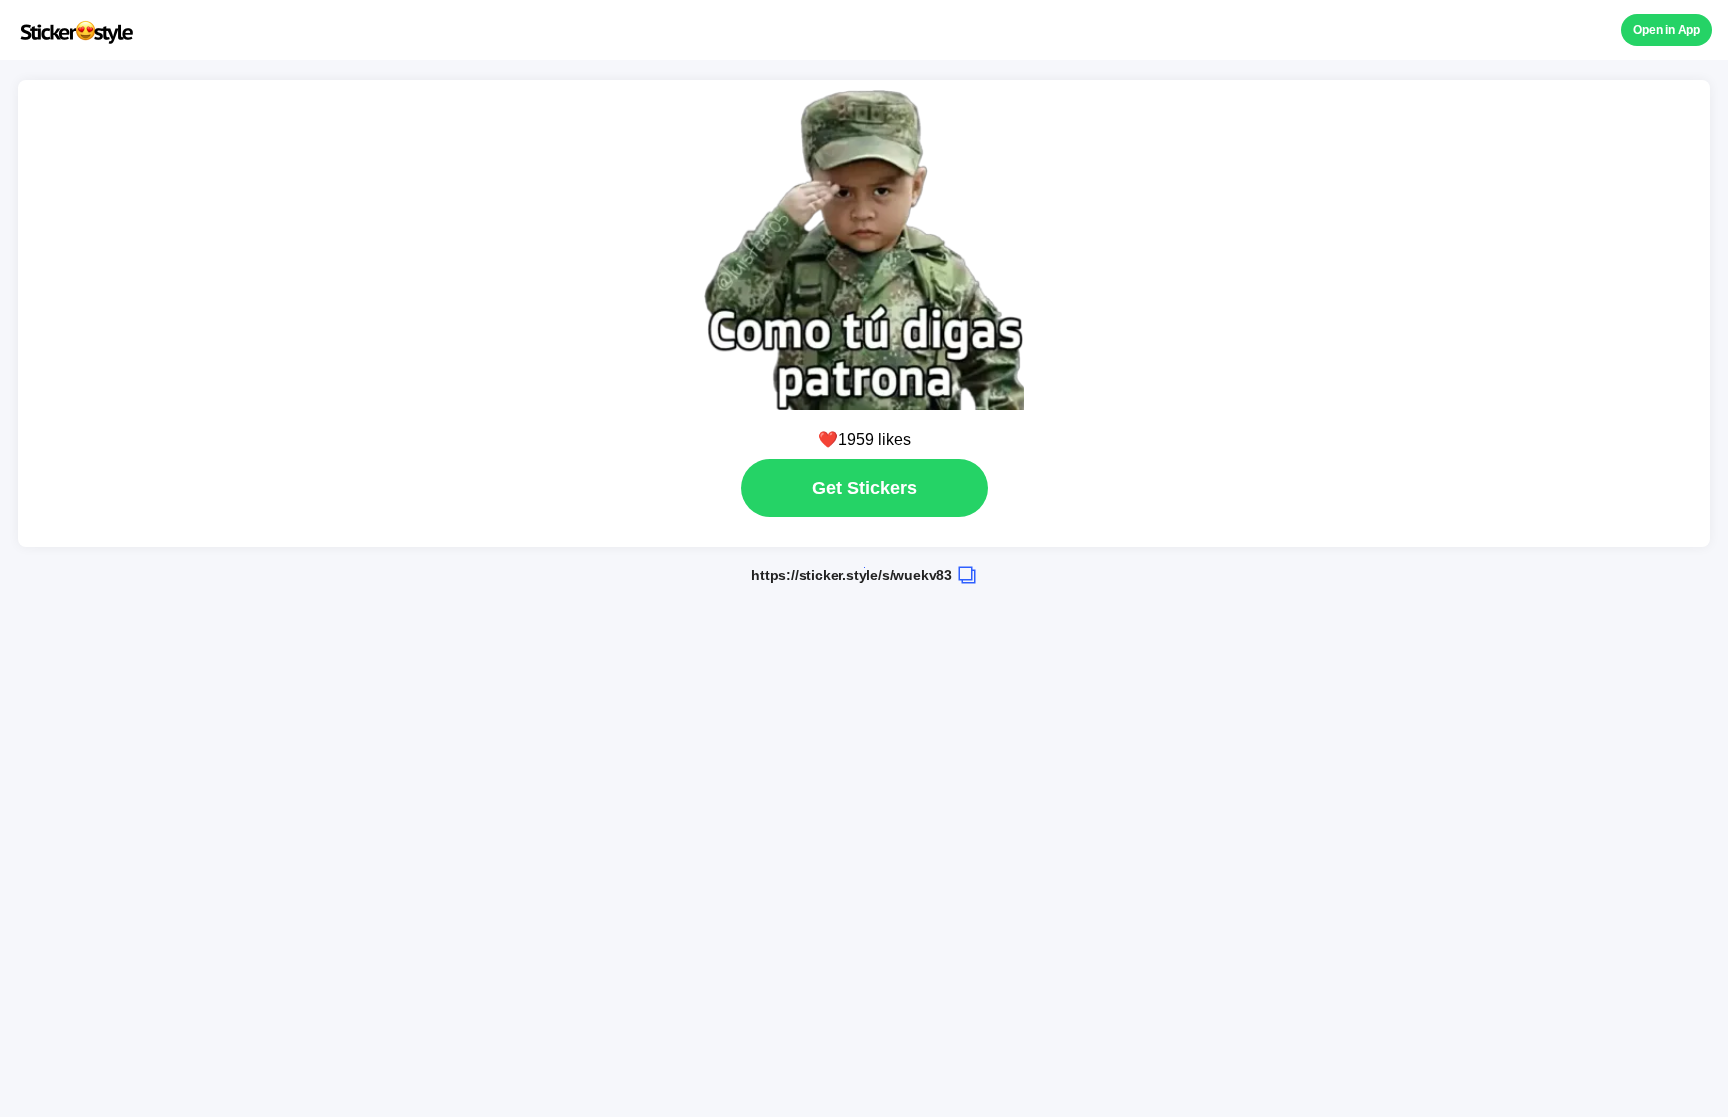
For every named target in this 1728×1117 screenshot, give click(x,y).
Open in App (1666, 30)
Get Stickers (864, 488)
